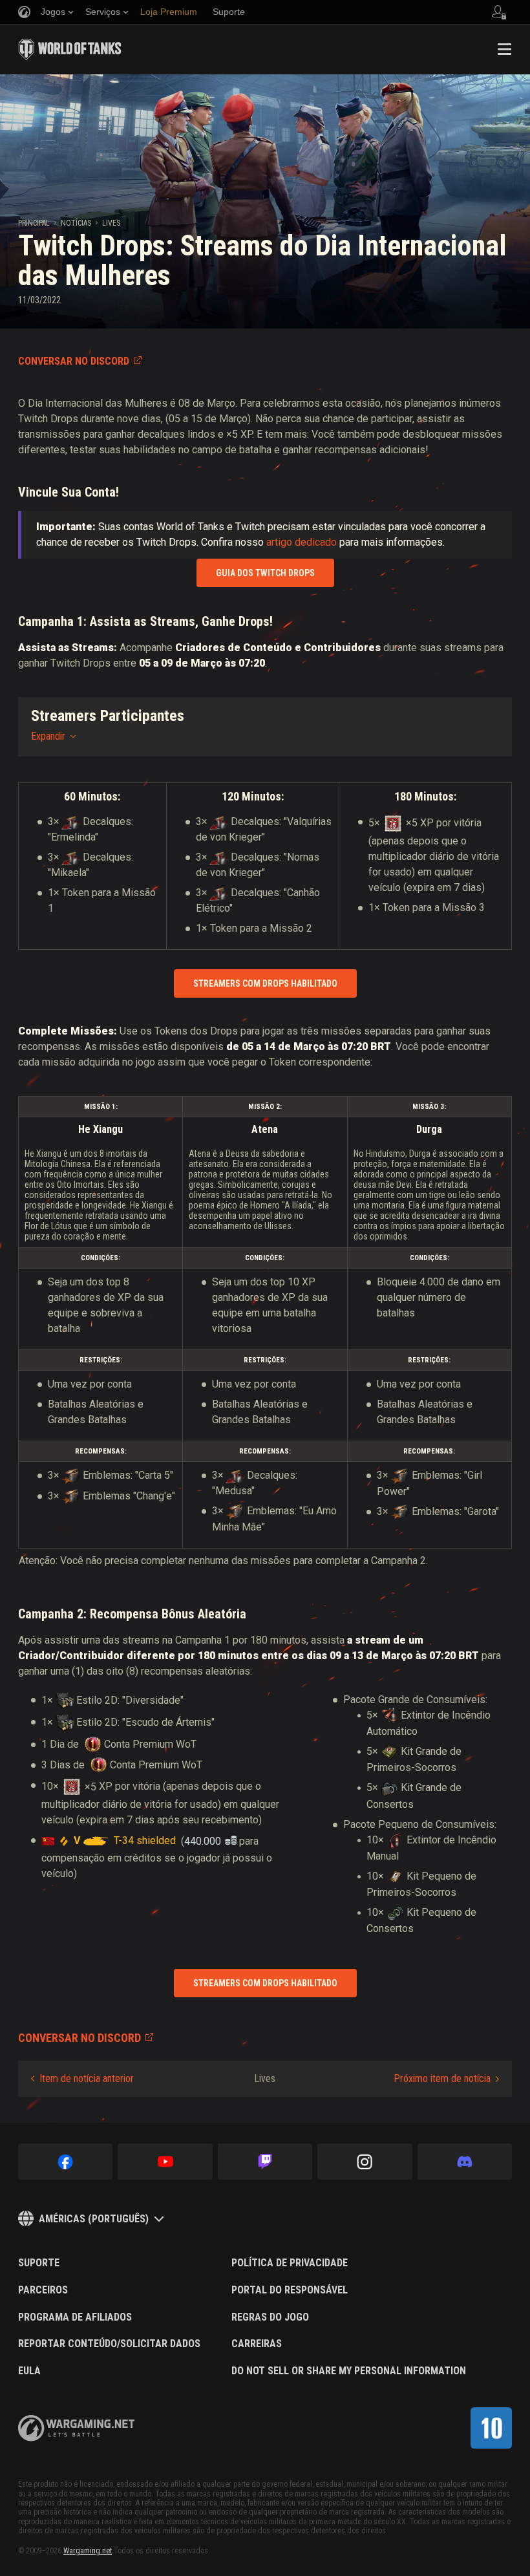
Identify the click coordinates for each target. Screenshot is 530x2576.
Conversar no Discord (74, 361)
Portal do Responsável (290, 2290)
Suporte (39, 2263)
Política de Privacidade (290, 2263)
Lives (111, 223)
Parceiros (43, 2290)
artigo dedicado (302, 542)
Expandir (48, 736)
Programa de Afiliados (75, 2317)
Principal (34, 223)
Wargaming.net (88, 2551)
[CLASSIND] (491, 2428)
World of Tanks (70, 49)
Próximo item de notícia (442, 2078)
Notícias (76, 223)
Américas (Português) (94, 2219)
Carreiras (257, 2344)
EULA (29, 2371)
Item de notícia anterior (87, 2078)
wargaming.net (76, 2428)
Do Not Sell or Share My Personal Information (349, 2371)
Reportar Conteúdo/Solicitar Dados (109, 2344)
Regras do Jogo (270, 2317)
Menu (504, 49)
